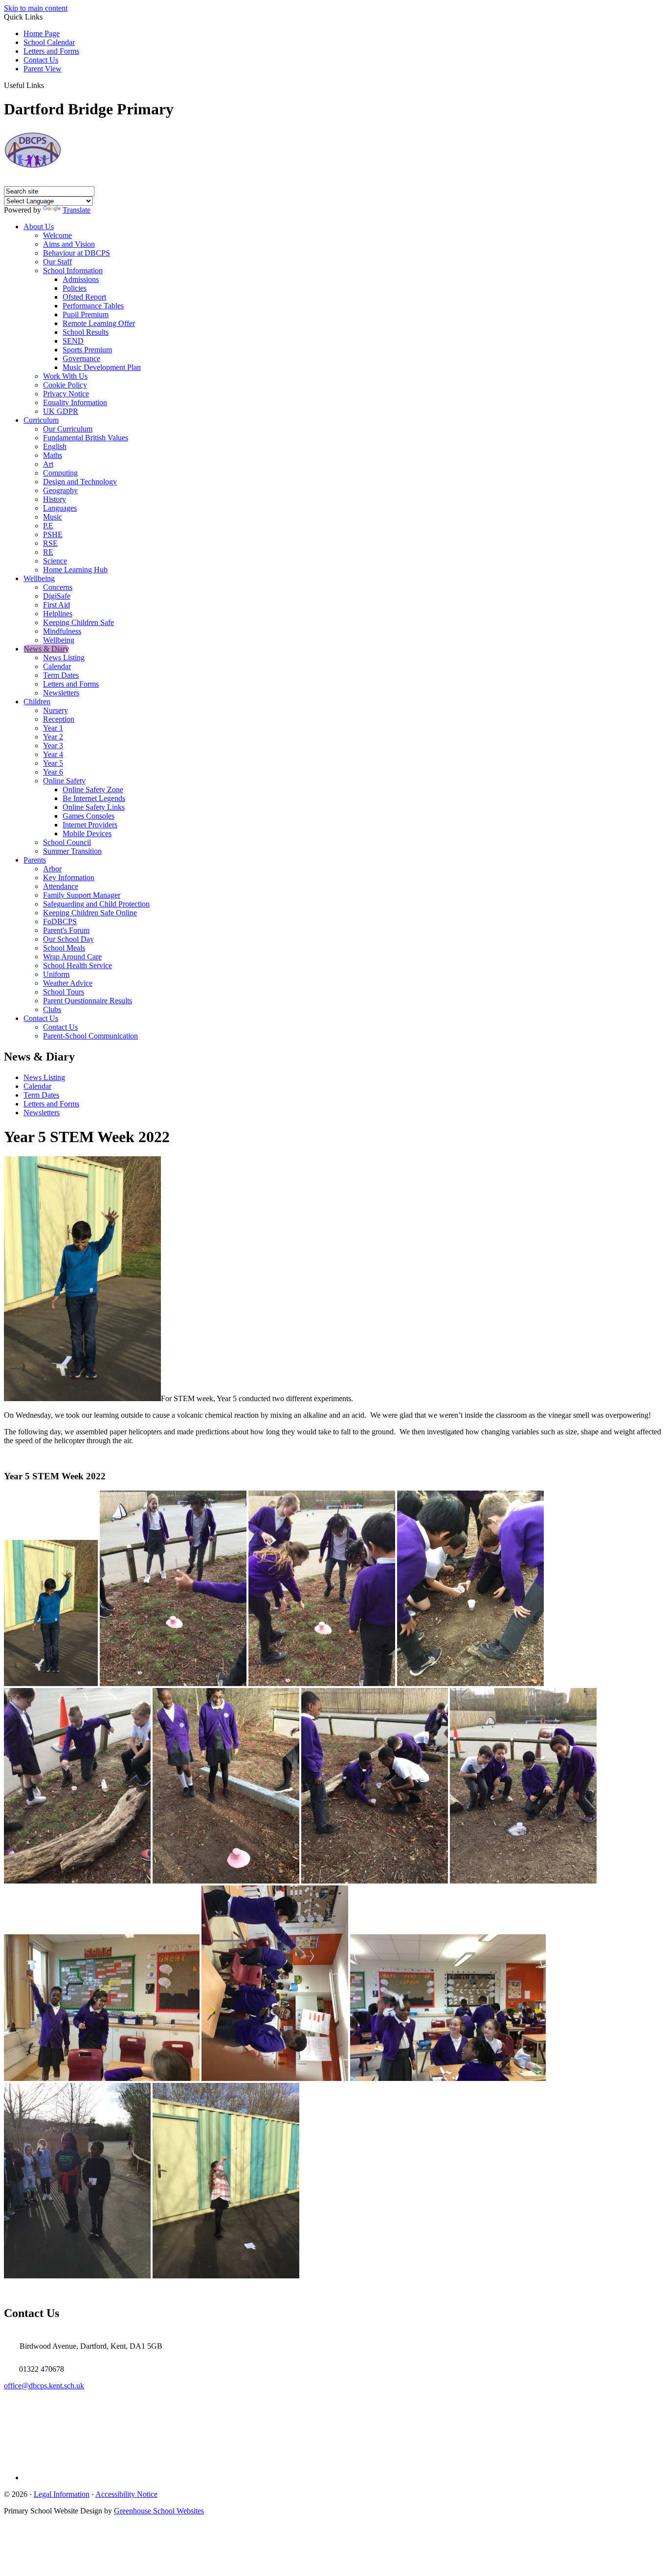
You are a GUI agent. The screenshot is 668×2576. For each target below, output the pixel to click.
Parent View (43, 69)
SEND (73, 341)
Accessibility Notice (126, 2494)
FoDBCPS (60, 921)
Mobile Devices (87, 833)
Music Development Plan (102, 367)
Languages (60, 508)
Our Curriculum (68, 429)
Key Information (69, 877)
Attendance (61, 886)
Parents (35, 860)
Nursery (56, 710)
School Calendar (49, 42)
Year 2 (53, 737)
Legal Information (62, 2494)
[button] (48, 85)
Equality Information (75, 402)
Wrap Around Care (72, 957)
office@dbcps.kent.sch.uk (44, 2386)
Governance (81, 358)
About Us (39, 227)
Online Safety (64, 781)
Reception (59, 719)
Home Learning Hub (75, 570)
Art (48, 464)
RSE (50, 543)
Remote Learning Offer (99, 323)
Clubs (52, 1009)
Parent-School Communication (90, 1036)
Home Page (42, 33)
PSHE (53, 534)
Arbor (52, 869)
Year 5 (53, 763)
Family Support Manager (82, 895)
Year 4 (53, 754)
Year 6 (53, 772)
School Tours (64, 992)
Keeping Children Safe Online (90, 913)
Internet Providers (90, 825)
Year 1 (53, 728)
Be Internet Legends (94, 798)
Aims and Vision (69, 244)
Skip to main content (36, 8)
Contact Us (41, 60)
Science (55, 561)
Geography (60, 490)
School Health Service (78, 965)
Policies (75, 288)
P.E (48, 526)
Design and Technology (80, 482)
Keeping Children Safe (78, 622)
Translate (77, 210)
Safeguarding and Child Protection (96, 904)
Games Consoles (89, 816)
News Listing (64, 658)
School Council (67, 842)
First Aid (56, 605)
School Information (73, 271)
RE (48, 552)
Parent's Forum (66, 930)
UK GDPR (61, 411)
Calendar (57, 666)
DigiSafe (57, 596)
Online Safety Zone (93, 790)
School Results (86, 332)
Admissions (81, 279)
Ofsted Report (84, 297)
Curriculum (41, 420)
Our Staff (57, 262)
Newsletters (61, 693)
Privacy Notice (66, 394)
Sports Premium (87, 350)
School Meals (64, 948)
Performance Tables (93, 306)
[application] (334, 2427)
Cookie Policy (65, 385)
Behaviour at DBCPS (77, 253)
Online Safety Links (94, 807)
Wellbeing (39, 578)
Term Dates (61, 675)
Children (37, 702)
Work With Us (65, 376)
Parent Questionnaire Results (88, 1001)
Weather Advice (68, 983)
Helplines (58, 614)
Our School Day (68, 939)
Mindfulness (62, 631)
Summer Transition (72, 851)
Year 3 (53, 746)
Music (53, 517)
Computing (60, 473)
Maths (53, 455)
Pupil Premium (86, 314)
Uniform (56, 974)
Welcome (57, 235)
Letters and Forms (51, 51)
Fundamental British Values (86, 438)
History (55, 499)
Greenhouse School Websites (159, 2511)
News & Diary (46, 649)
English (55, 446)
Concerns (58, 587)
